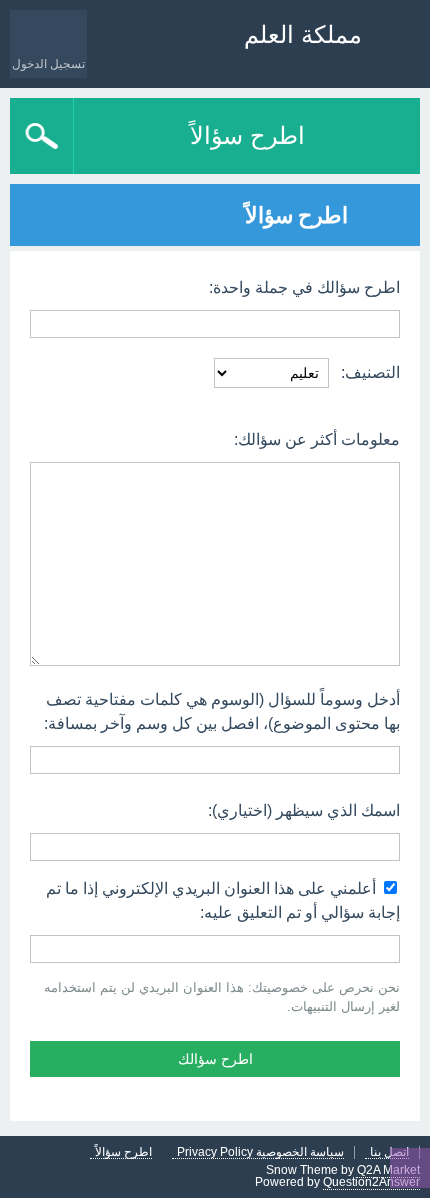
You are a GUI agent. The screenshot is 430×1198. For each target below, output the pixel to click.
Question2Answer (371, 1182)
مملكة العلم (303, 34)
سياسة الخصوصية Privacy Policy (260, 1152)
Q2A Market (388, 1170)
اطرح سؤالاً (247, 135)
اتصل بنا (389, 1152)
